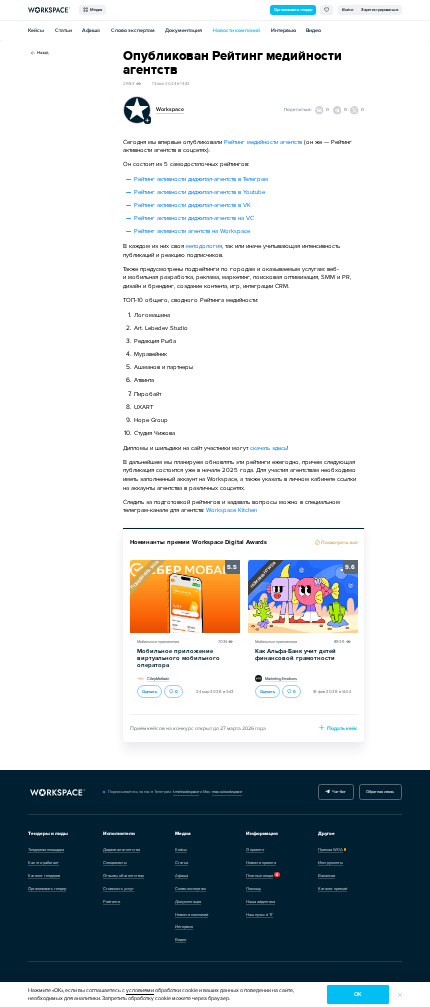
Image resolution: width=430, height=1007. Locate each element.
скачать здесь (268, 448)
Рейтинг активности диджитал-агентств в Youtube (199, 192)
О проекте (255, 849)
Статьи (63, 30)
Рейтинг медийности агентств (263, 142)
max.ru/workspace (227, 791)
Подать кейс (342, 728)
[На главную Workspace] (57, 793)
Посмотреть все (339, 542)
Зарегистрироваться (379, 9)
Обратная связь (380, 791)
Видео (313, 30)
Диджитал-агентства (121, 849)
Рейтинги (111, 901)
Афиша (91, 30)
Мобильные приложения (158, 641)
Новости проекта (261, 862)
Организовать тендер (293, 9)
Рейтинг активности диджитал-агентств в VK (192, 205)
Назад (42, 53)
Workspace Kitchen (231, 510)
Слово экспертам (133, 30)
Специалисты (115, 862)
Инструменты (330, 862)
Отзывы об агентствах (123, 875)
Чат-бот (338, 791)
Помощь (253, 888)
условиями (140, 990)
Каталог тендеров (44, 875)
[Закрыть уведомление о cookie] (400, 995)
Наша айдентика (260, 901)
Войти (347, 9)
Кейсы (36, 30)
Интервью (283, 30)
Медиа (95, 9)
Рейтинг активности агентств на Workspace (192, 231)
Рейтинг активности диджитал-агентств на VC (194, 218)
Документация (183, 30)
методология (204, 246)
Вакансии (326, 875)
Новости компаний (236, 30)
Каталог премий (332, 888)
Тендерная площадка (46, 849)
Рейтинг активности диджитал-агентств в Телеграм (201, 179)
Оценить (149, 691)
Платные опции (259, 875)
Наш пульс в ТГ (259, 914)
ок (358, 994)
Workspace (170, 109)
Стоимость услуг (118, 888)
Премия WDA (330, 849)
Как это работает (43, 862)
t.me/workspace (186, 791)
